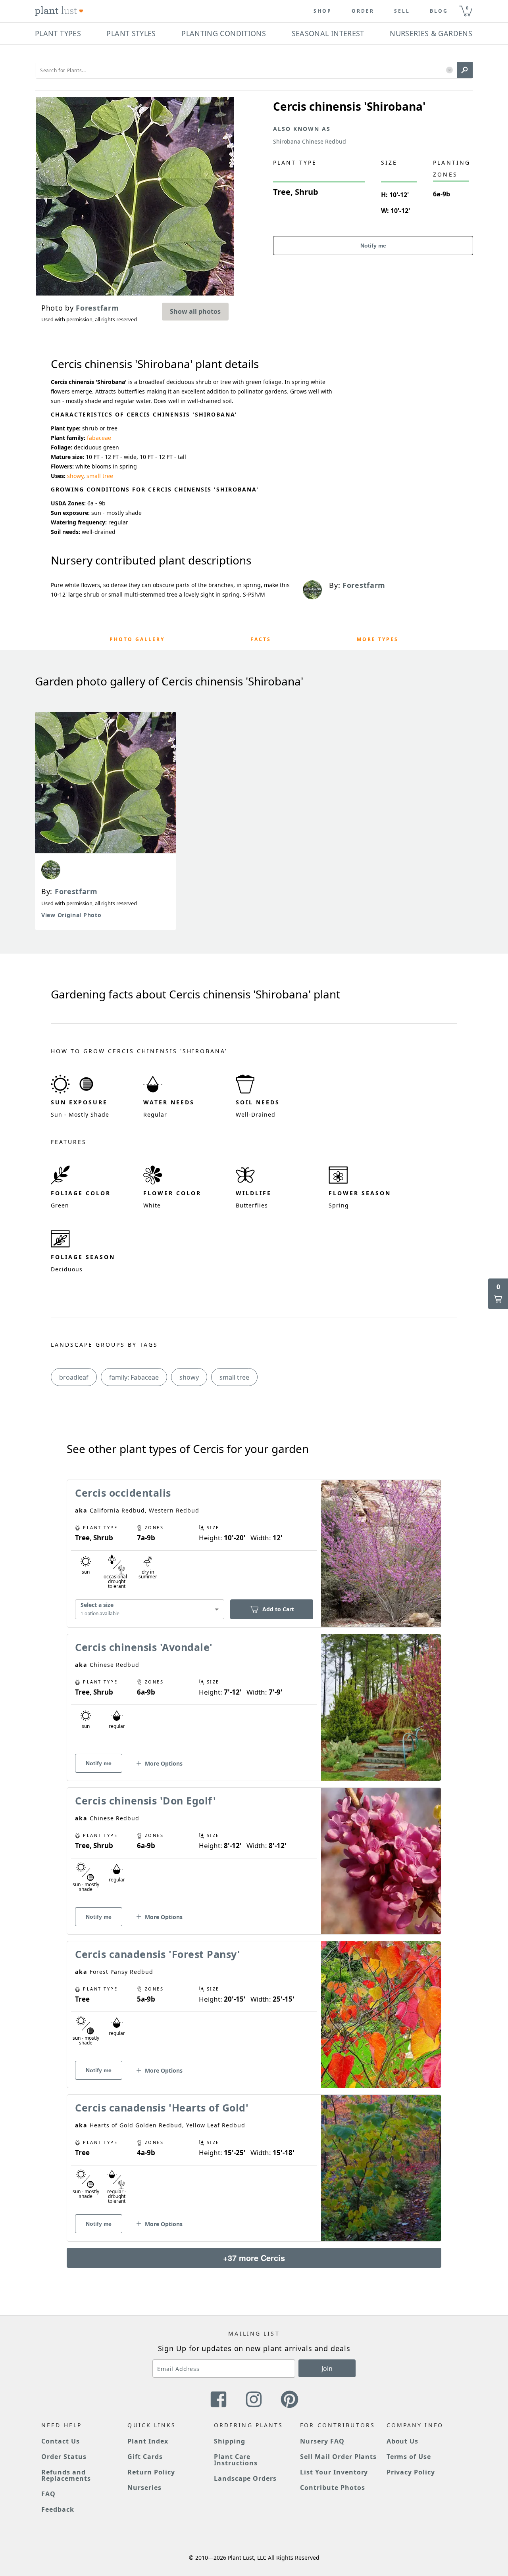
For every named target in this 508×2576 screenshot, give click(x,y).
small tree (100, 476)
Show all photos (195, 311)
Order (363, 11)
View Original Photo (71, 915)
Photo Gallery (137, 639)
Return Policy (151, 2472)
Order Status (64, 2457)
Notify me (373, 246)
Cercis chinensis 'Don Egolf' (145, 1801)
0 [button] (467, 8)
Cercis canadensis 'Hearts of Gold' (162, 2108)
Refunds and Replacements (66, 2475)
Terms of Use (409, 2457)
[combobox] (150, 1610)
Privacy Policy (411, 2472)
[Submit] (465, 70)
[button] (449, 70)
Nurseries (144, 2488)
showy (75, 476)
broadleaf (74, 1377)
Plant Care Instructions (236, 2460)
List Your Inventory (334, 2472)
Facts (261, 639)
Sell (402, 11)
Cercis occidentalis (123, 1493)
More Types (378, 639)
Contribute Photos (332, 2488)
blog (439, 11)
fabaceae (99, 438)
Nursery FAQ (322, 2441)
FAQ (48, 2494)
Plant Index (148, 2441)
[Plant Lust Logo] (59, 11)
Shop (323, 11)
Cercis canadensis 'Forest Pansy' (158, 1954)
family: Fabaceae (134, 1377)
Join (327, 2369)
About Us (403, 2441)
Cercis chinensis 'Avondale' (144, 1647)
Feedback (58, 2509)
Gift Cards (145, 2457)
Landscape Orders (245, 2478)
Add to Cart (278, 1609)
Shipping (230, 2441)
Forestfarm (76, 891)
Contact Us (61, 2441)
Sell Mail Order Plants (338, 2457)
